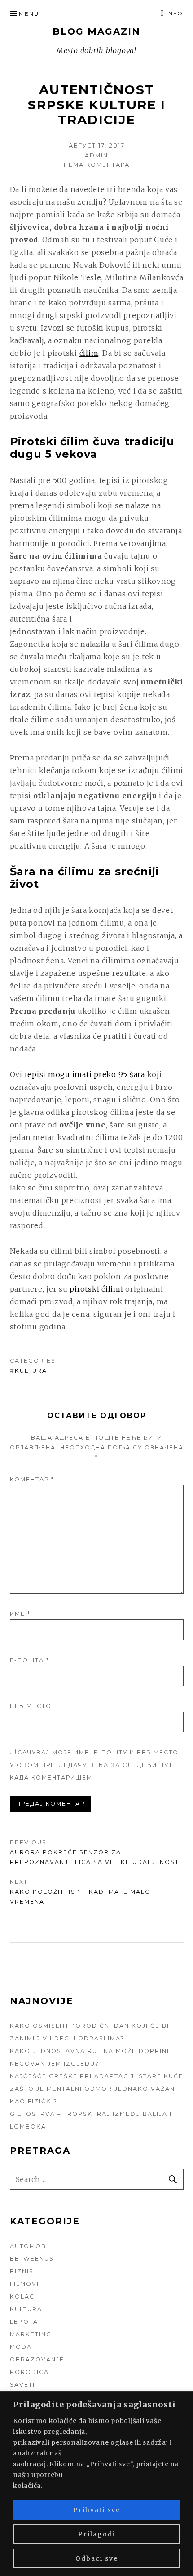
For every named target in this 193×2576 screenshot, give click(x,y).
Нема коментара (97, 165)
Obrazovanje (37, 2359)
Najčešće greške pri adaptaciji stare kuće (96, 2076)
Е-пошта (30, 1660)
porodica (29, 2372)
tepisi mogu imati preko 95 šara (85, 1074)
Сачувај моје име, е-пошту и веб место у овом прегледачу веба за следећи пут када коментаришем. (94, 1765)
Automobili (32, 2246)
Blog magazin (96, 31)
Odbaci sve (97, 2558)
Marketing (31, 2334)
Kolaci (23, 2296)
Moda (21, 2347)
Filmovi (24, 2284)
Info (175, 13)
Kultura (31, 1371)
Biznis (22, 2271)
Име (20, 1614)
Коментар (32, 1479)
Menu (29, 14)
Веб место (31, 1706)
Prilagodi (97, 2534)
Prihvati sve (97, 2510)
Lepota (24, 2322)
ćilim (89, 353)
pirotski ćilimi (96, 1289)
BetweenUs (32, 2259)
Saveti (22, 2385)
